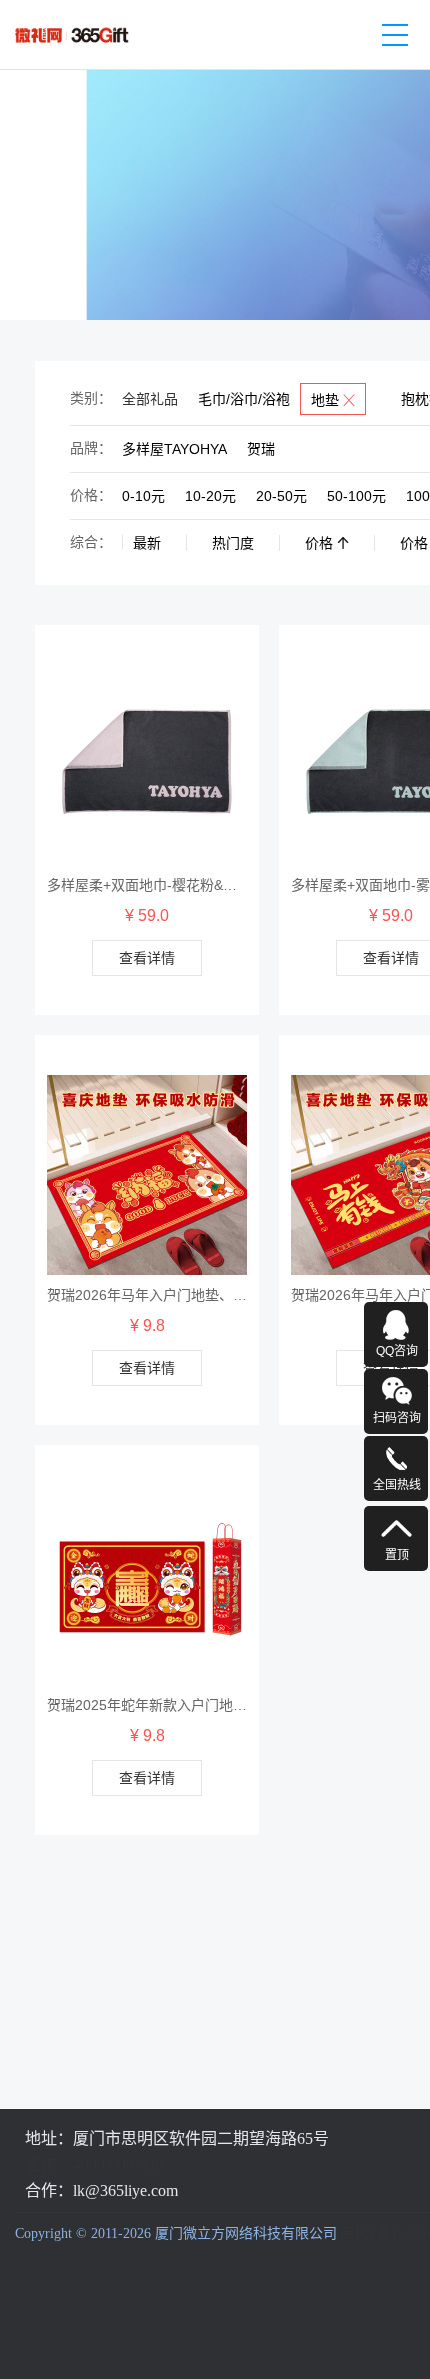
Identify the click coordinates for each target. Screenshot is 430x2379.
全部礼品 (150, 399)
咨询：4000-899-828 (94, 2164)
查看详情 (147, 958)
